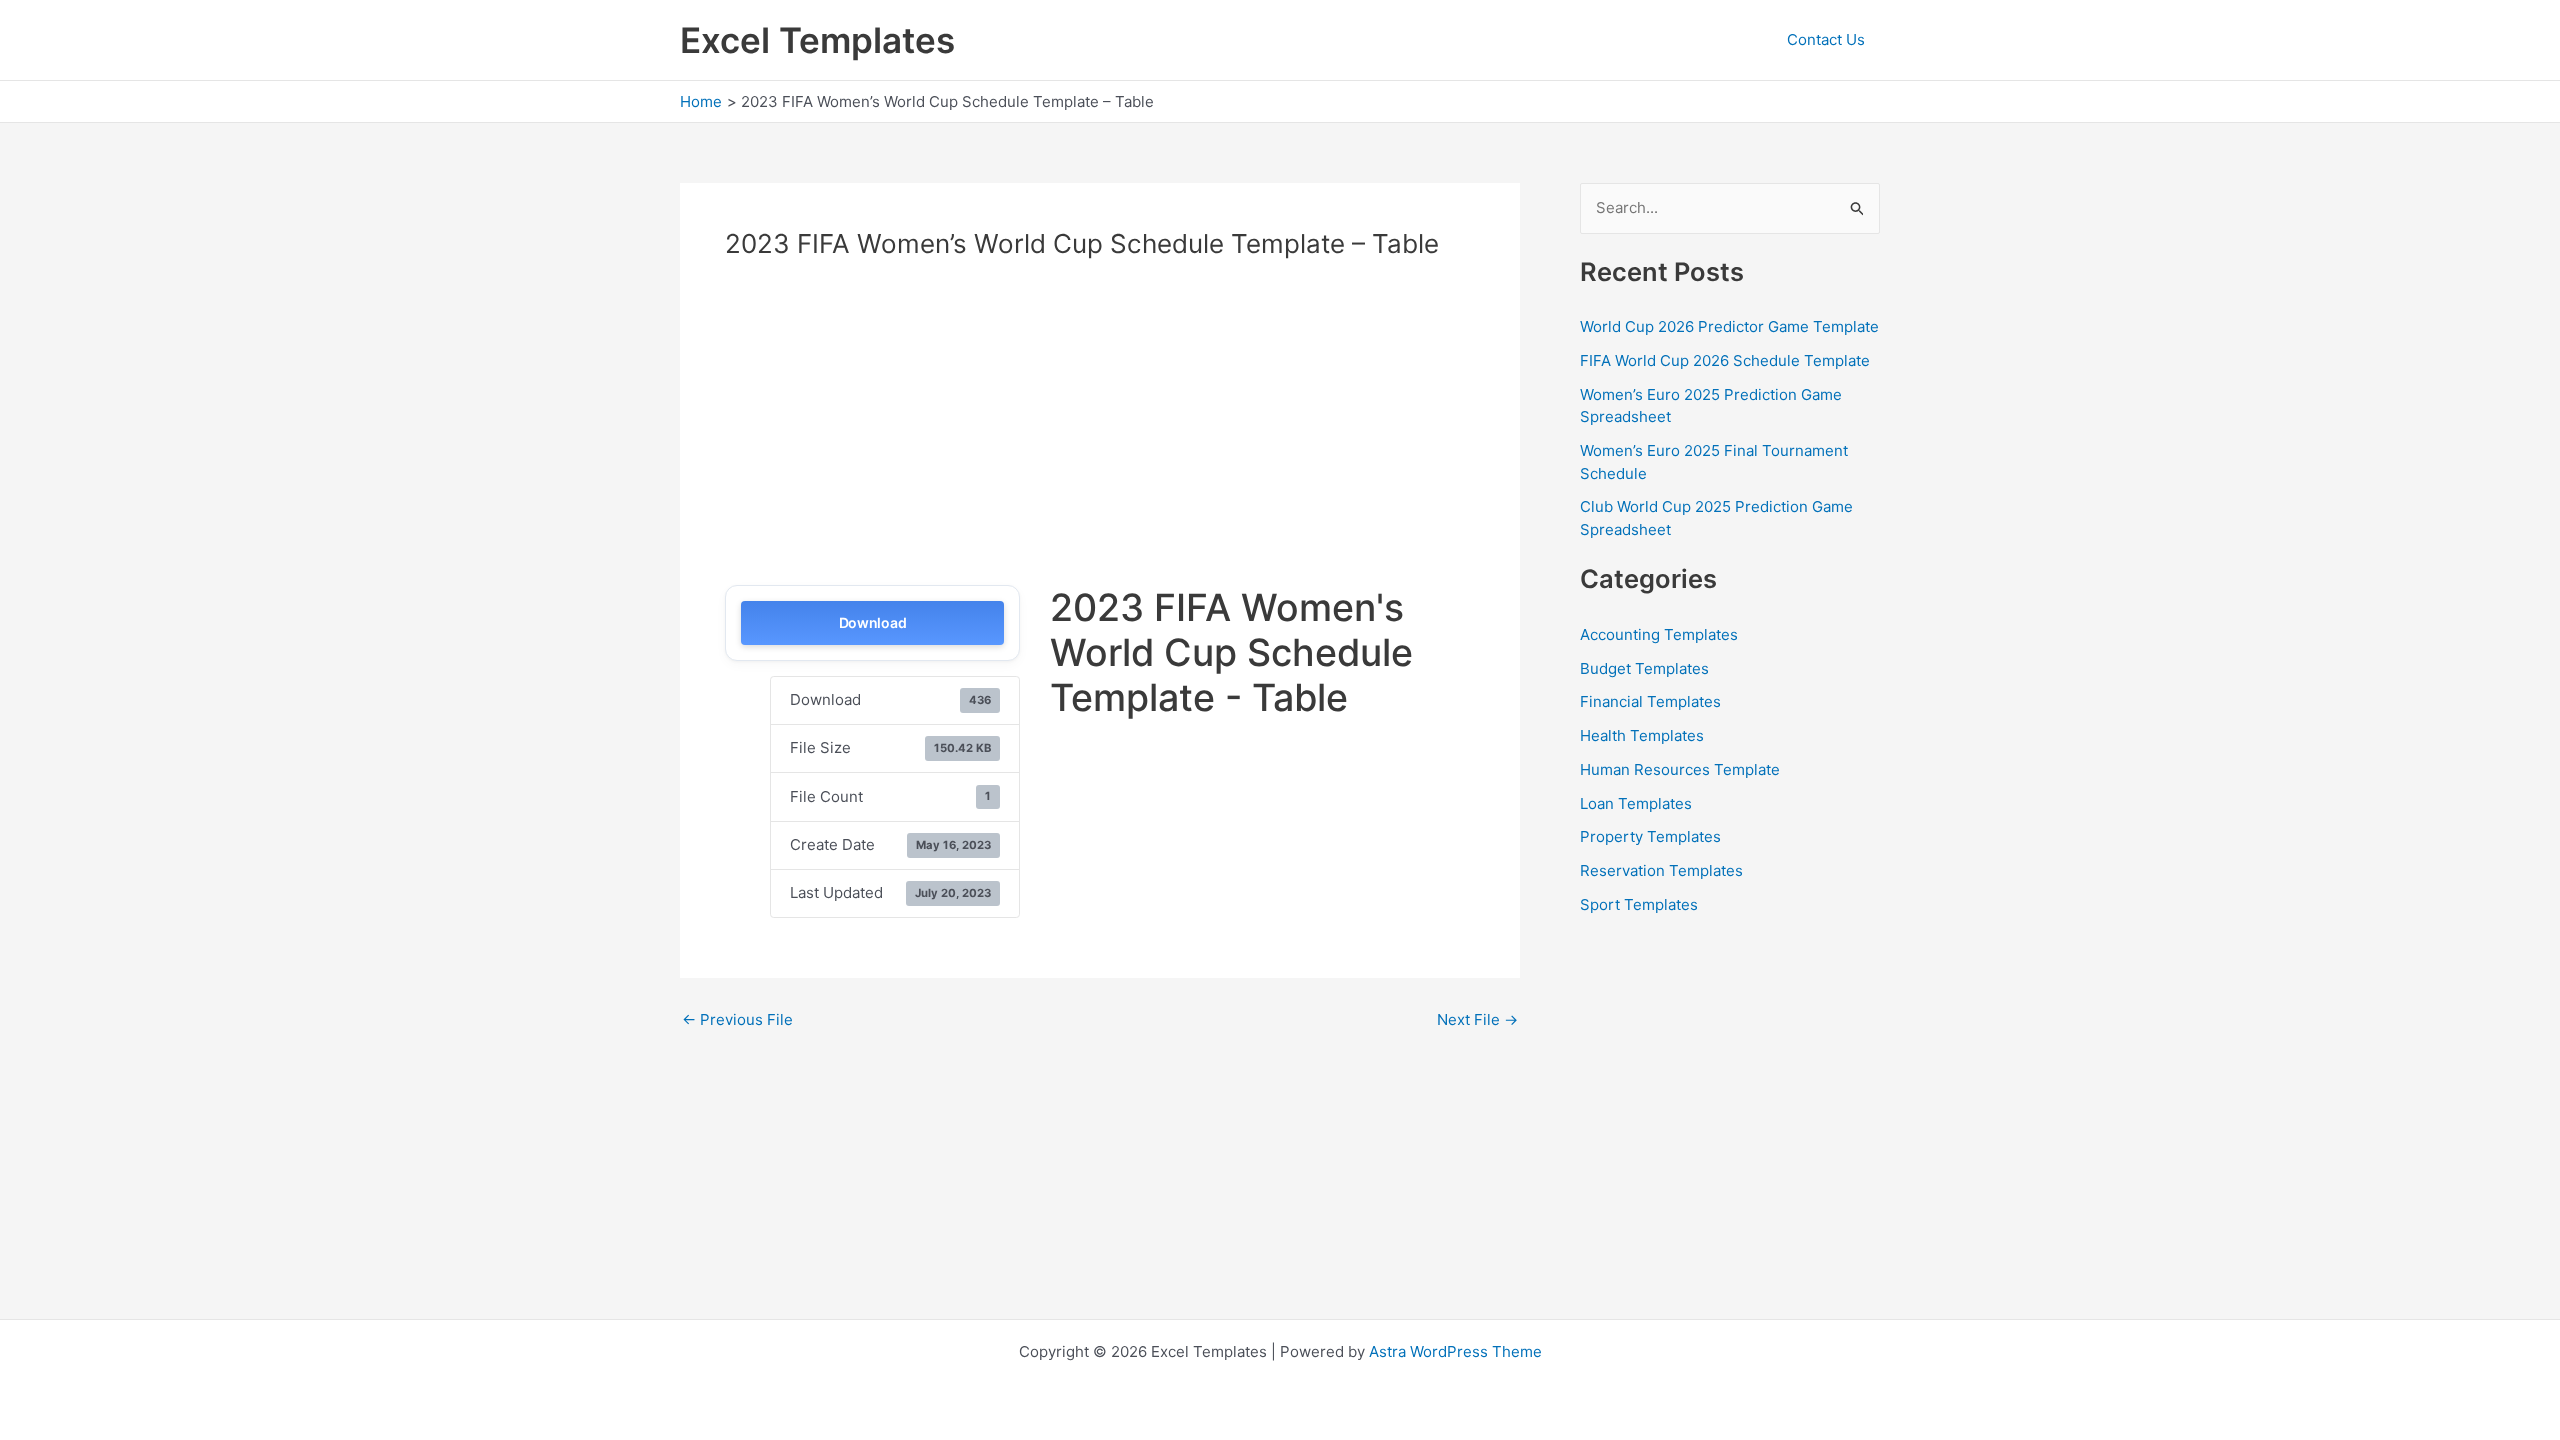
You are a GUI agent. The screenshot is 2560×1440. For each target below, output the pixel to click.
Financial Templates (1650, 701)
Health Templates (1642, 735)
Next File (1477, 1019)
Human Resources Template (1680, 769)
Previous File (737, 1019)
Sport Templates (1639, 904)
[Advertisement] (893, 429)
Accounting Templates (1659, 634)
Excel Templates (817, 40)
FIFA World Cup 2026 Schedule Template (1725, 360)
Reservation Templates (1661, 870)
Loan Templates (1636, 803)
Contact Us (1826, 39)
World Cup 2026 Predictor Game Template (1729, 326)
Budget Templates (1644, 668)
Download (873, 622)
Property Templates (1650, 836)
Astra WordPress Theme (1455, 1351)
